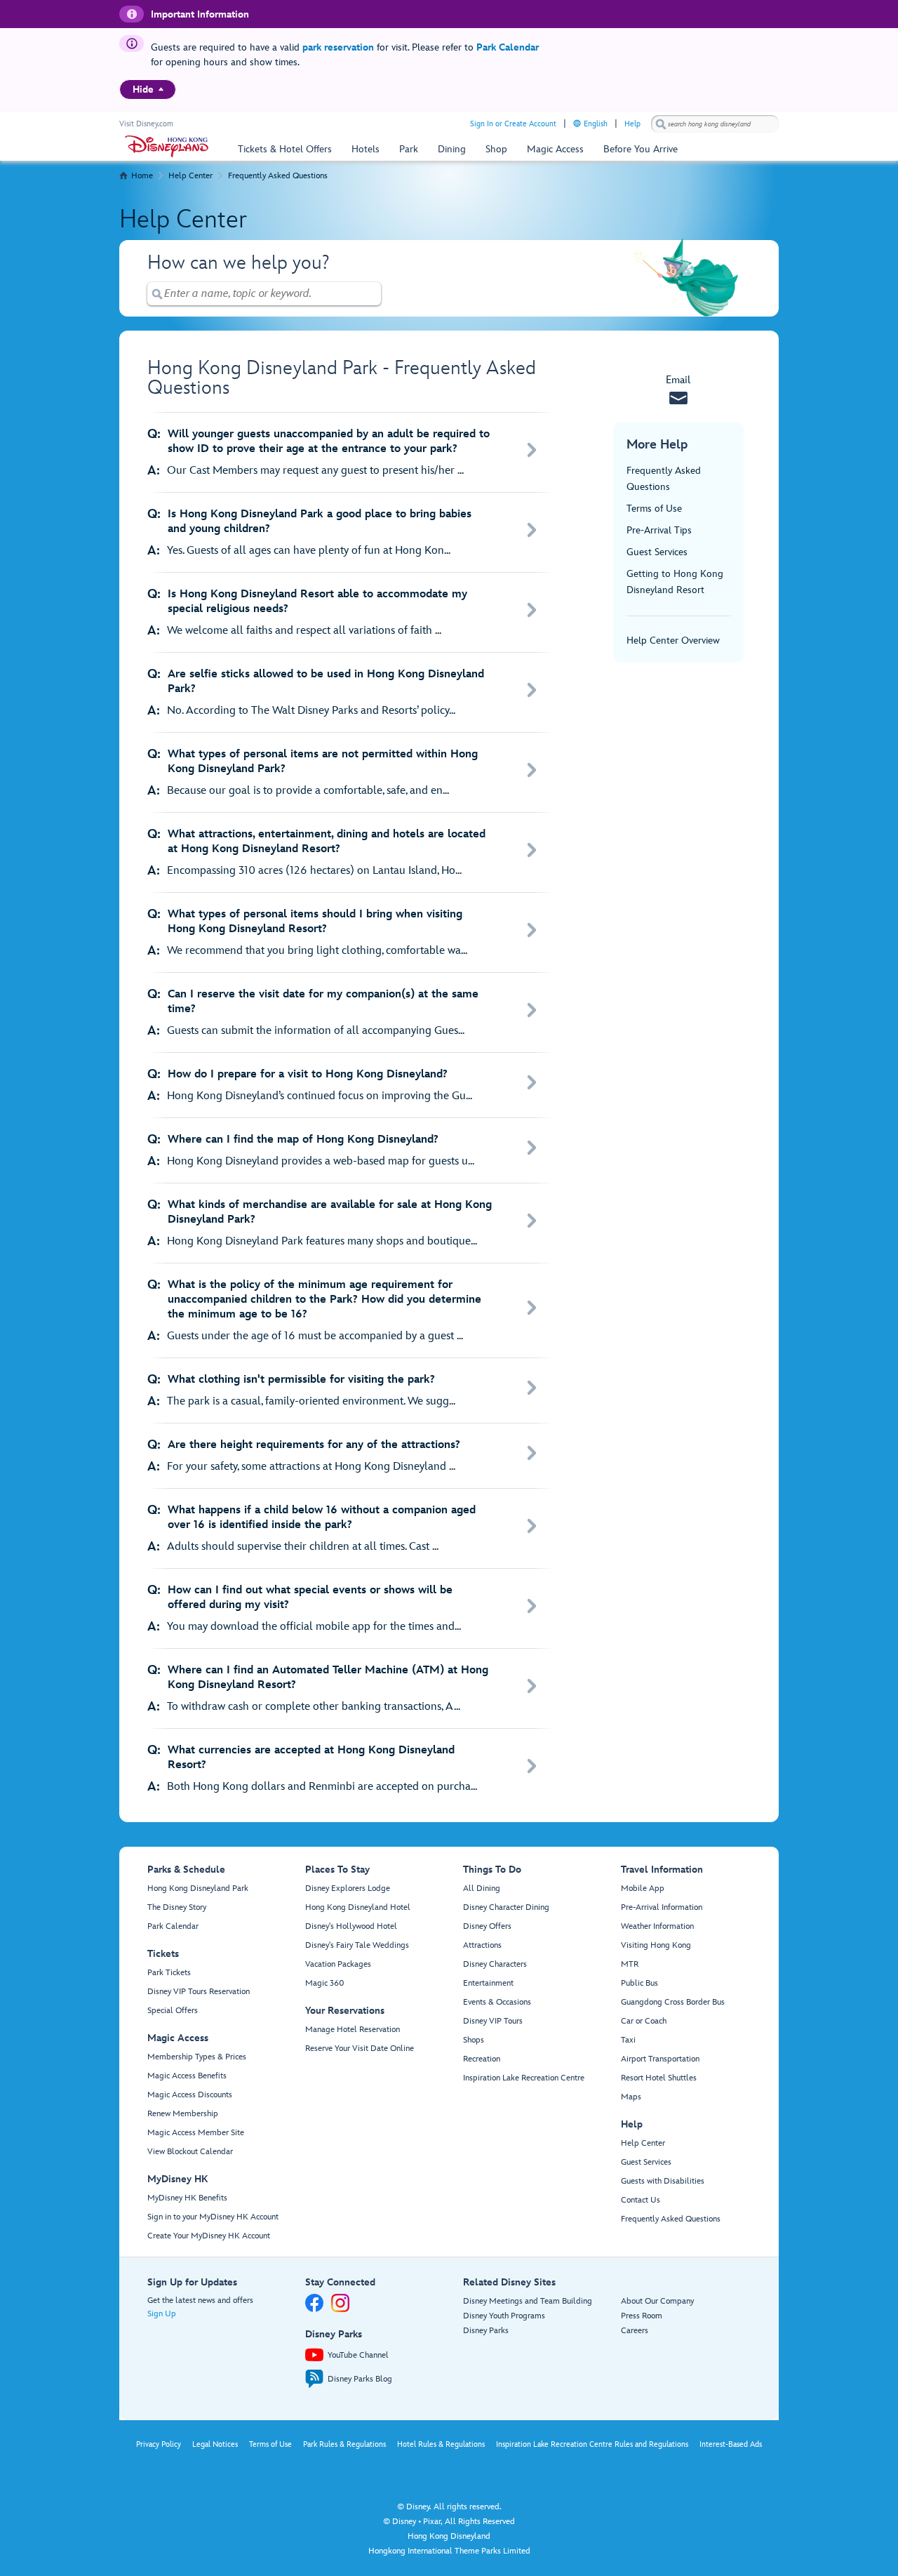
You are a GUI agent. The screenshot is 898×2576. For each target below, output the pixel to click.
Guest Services (657, 552)
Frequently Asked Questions (278, 176)
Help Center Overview (673, 640)
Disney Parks (486, 2331)
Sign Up (162, 2314)
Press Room (642, 2316)
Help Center (190, 176)
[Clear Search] (371, 294)
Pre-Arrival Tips (659, 530)
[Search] (661, 124)
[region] (148, 89)
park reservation (338, 47)
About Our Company (657, 2301)
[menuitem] (161, 89)
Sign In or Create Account (513, 124)
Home (142, 176)
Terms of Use (654, 509)
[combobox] (715, 124)
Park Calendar (508, 47)
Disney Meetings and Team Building (528, 2301)
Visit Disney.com (146, 124)
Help (632, 124)
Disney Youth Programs (504, 2316)
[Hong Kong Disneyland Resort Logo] (167, 146)
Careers (635, 2331)
